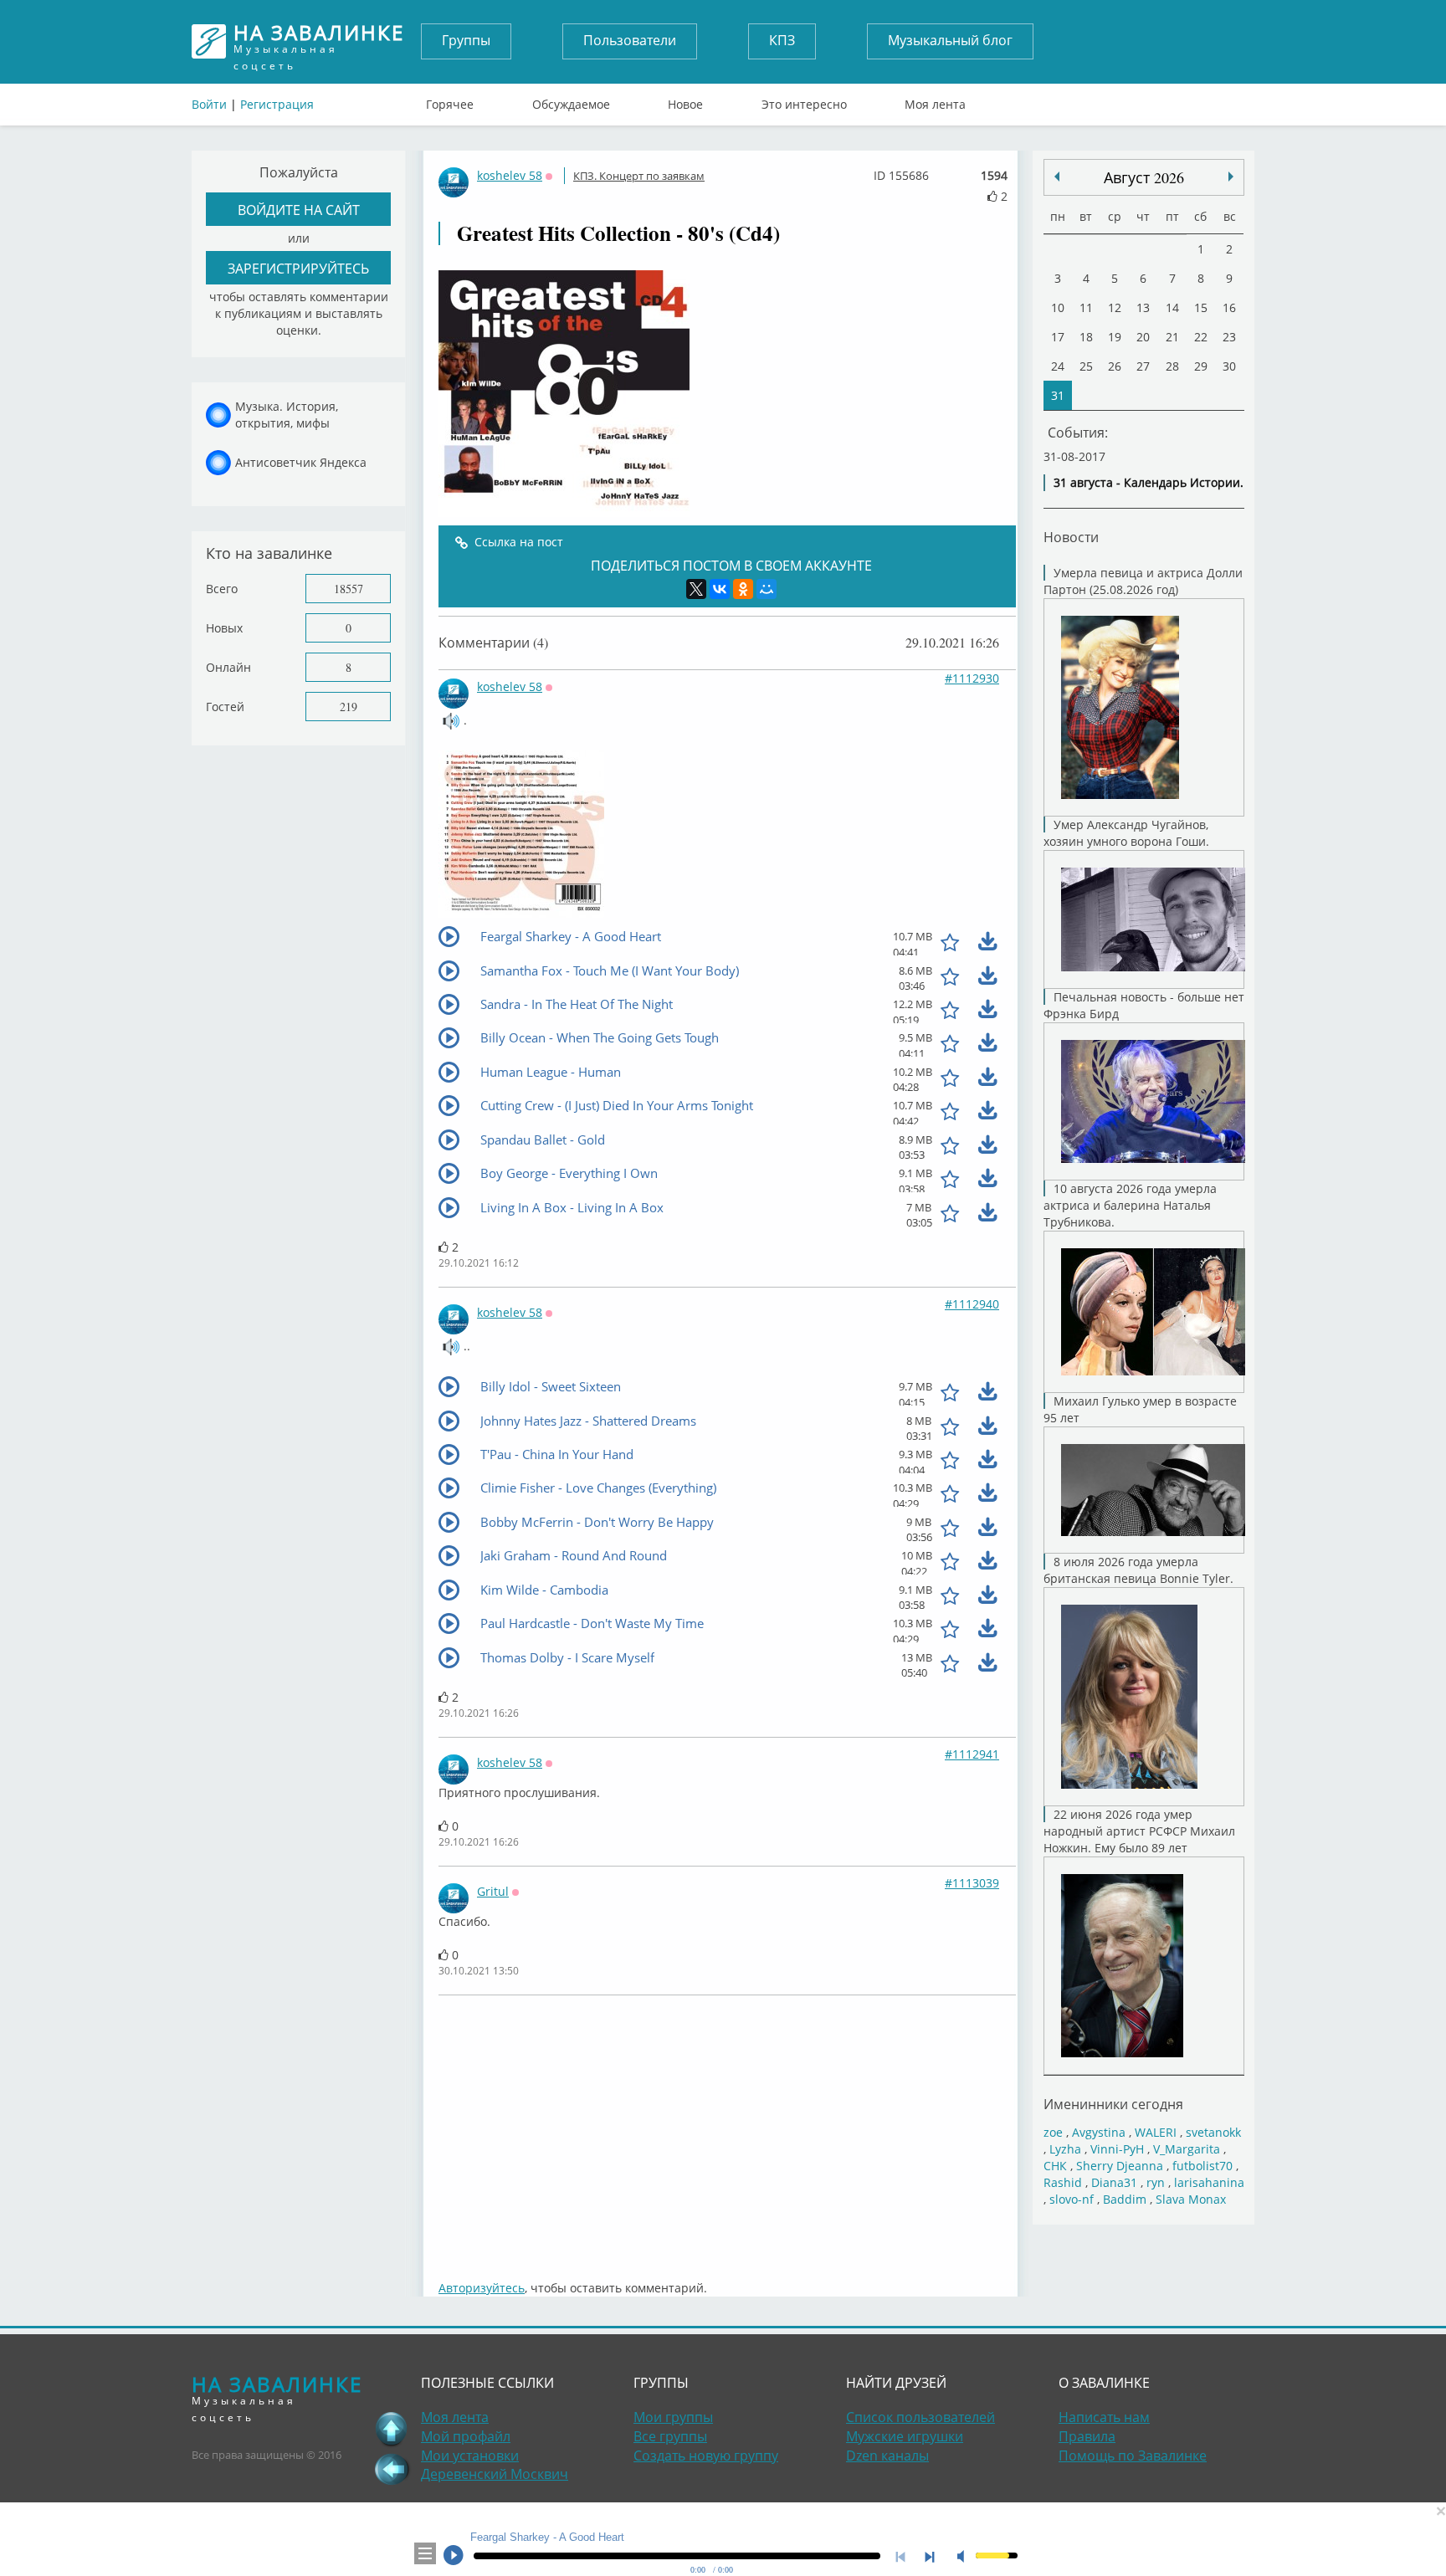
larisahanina (1209, 2182)
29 (1201, 366)
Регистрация (277, 104)
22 (1201, 337)
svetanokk (1213, 2132)
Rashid (1063, 2182)
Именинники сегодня (1113, 2104)
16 (1229, 307)
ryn (1156, 2182)
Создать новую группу (706, 2456)
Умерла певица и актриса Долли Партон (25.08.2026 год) (1143, 581)
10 (1058, 307)
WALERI (1156, 2132)
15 (1201, 307)
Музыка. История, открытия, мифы (287, 415)
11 (1086, 307)
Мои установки (470, 2456)
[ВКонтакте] (720, 589)
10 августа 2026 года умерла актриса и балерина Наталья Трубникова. (1130, 1205)
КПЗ (782, 40)
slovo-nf (1072, 2199)
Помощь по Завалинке (1133, 2456)
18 (1086, 337)
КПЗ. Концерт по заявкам (639, 176)
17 (1058, 337)
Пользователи (630, 40)
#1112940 (972, 1304)
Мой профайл (466, 2436)
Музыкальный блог (950, 40)
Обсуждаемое (571, 100)
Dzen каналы (887, 2456)
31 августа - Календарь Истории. (1149, 482)
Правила (1087, 2436)
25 (1086, 366)
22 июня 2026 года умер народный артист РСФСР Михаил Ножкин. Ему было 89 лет (1139, 1831)
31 (1058, 395)
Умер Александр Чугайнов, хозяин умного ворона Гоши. (1126, 833)
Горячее (450, 100)
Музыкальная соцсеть (319, 41)
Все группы (670, 2436)
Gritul (493, 1891)
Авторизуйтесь (482, 2288)
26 (1115, 366)
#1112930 (972, 678)
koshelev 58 (510, 175)
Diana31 (1114, 2182)
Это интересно (804, 100)
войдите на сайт (299, 210)
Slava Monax (1191, 2199)
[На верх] (392, 2429)
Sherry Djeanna (1120, 2166)
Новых (224, 628)
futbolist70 (1202, 2166)
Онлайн (228, 667)
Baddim (1125, 2199)
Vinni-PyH (1117, 2149)
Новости (1071, 537)
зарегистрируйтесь (298, 268)
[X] (696, 589)
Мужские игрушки (905, 2436)
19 (1115, 337)
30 (1229, 366)
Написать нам (1104, 2417)
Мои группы (673, 2417)
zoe (1053, 2132)
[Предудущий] (1231, 177)
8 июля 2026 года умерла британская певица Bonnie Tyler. (1138, 1570)
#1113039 (972, 1883)
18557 (349, 589)
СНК (1055, 2166)
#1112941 (972, 1754)
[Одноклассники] (743, 589)
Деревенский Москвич (495, 2474)
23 (1229, 337)
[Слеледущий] (1057, 177)
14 (1172, 307)
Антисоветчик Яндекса (301, 462)
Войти (209, 104)
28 (1172, 366)
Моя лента (935, 100)
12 (1115, 307)
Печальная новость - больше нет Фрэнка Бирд (1144, 1005)
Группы (466, 40)
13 (1143, 307)
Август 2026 (1144, 177)
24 (1058, 366)
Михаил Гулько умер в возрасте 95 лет (1140, 1409)
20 (1143, 337)
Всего (222, 589)
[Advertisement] (727, 2129)
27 (1143, 366)
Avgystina (1099, 2132)
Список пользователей (920, 2417)
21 (1172, 337)
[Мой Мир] (767, 589)
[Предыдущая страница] (392, 2469)
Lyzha (1065, 2149)
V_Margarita (1187, 2149)
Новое (685, 100)
